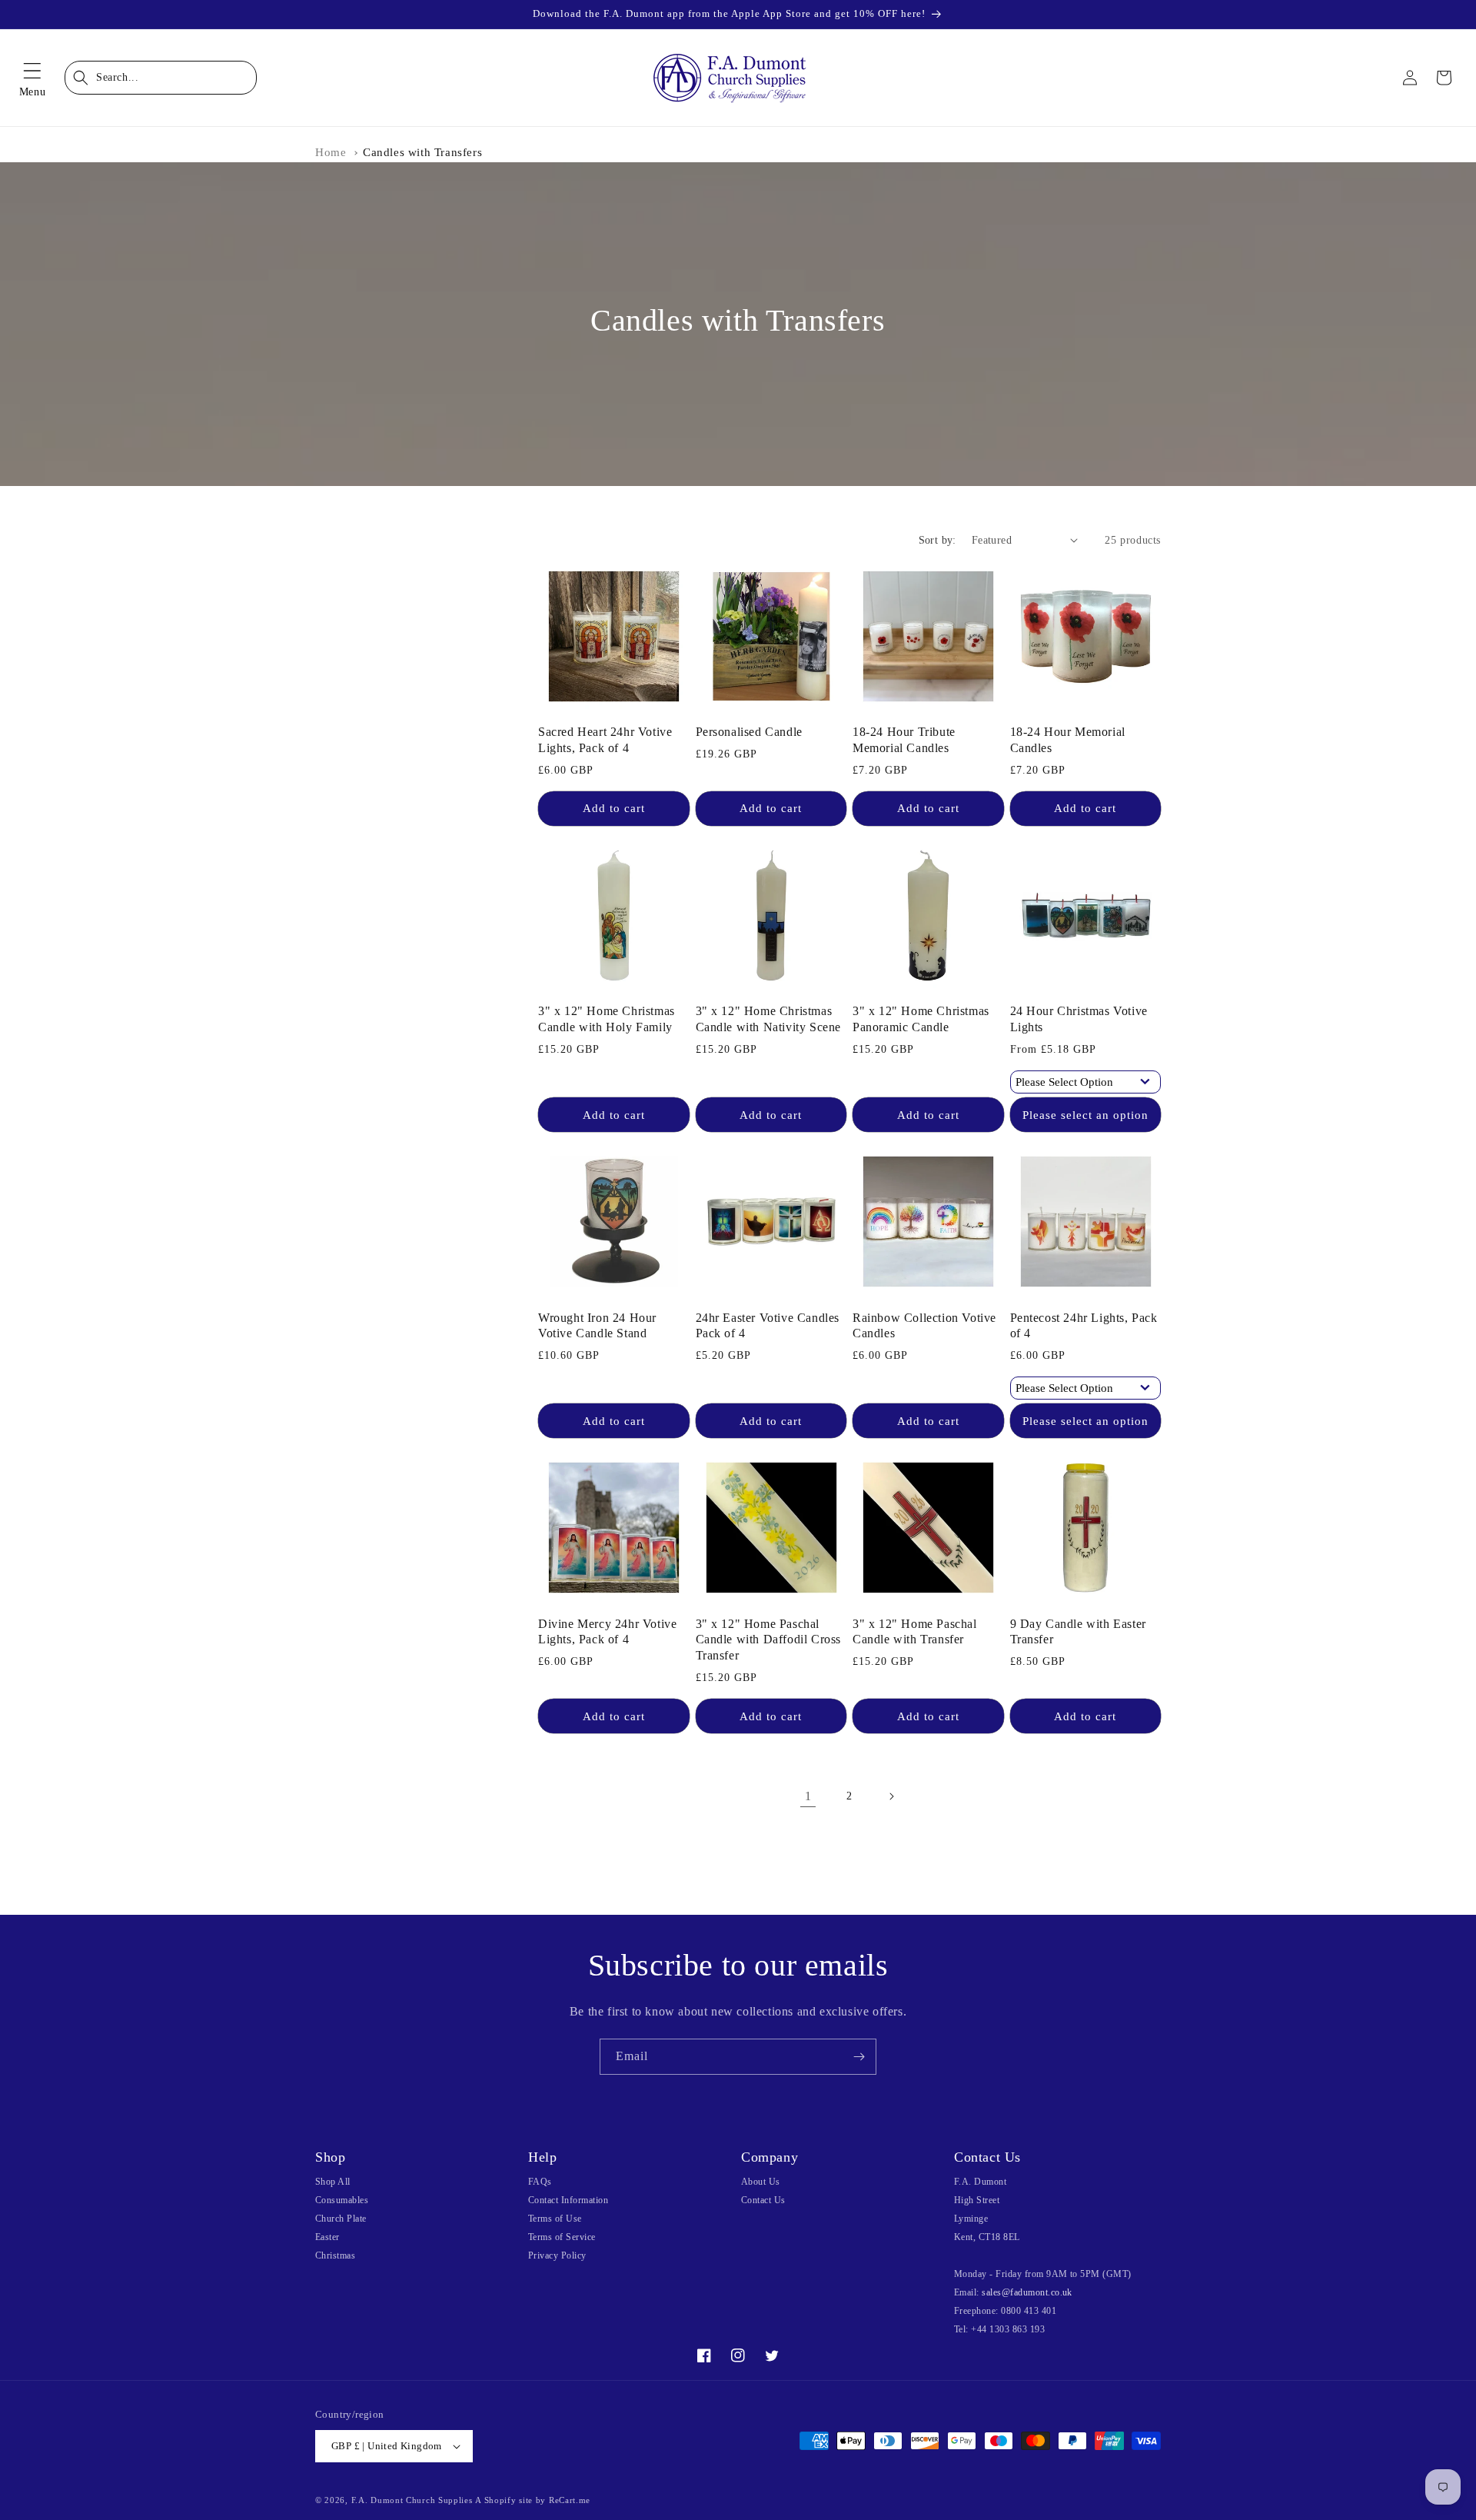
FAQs (540, 2182)
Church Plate (341, 2219)
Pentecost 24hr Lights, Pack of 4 (1084, 1326)
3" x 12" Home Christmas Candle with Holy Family (607, 1019)
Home (331, 152)
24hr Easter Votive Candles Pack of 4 (768, 1326)
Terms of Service (562, 2237)
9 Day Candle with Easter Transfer (1078, 1632)
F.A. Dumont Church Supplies (412, 2500)
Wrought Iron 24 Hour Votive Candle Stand (597, 1326)
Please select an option (1085, 1115)
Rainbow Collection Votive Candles (924, 1326)
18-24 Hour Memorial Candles (1068, 740)
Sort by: (937, 540)
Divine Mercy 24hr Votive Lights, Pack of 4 (607, 1632)
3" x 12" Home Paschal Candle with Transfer (915, 1632)
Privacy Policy (557, 2255)
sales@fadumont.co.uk (1027, 2292)
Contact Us (763, 2200)
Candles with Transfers (422, 152)
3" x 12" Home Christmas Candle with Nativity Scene (769, 1019)
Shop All (333, 2182)
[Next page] (891, 1796)
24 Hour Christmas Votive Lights (1079, 1019)
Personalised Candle (749, 732)
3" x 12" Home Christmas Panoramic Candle (921, 1019)
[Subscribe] (859, 2057)
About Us (761, 2182)
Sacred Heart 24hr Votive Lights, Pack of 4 (605, 740)
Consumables (342, 2200)
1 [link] (808, 1796)
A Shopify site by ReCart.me (533, 2500)
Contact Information (568, 2200)
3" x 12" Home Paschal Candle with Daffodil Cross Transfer (769, 1640)
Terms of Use (555, 2219)
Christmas (335, 2255)
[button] (32, 78)
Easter (327, 2237)
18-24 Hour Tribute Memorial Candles (904, 740)
